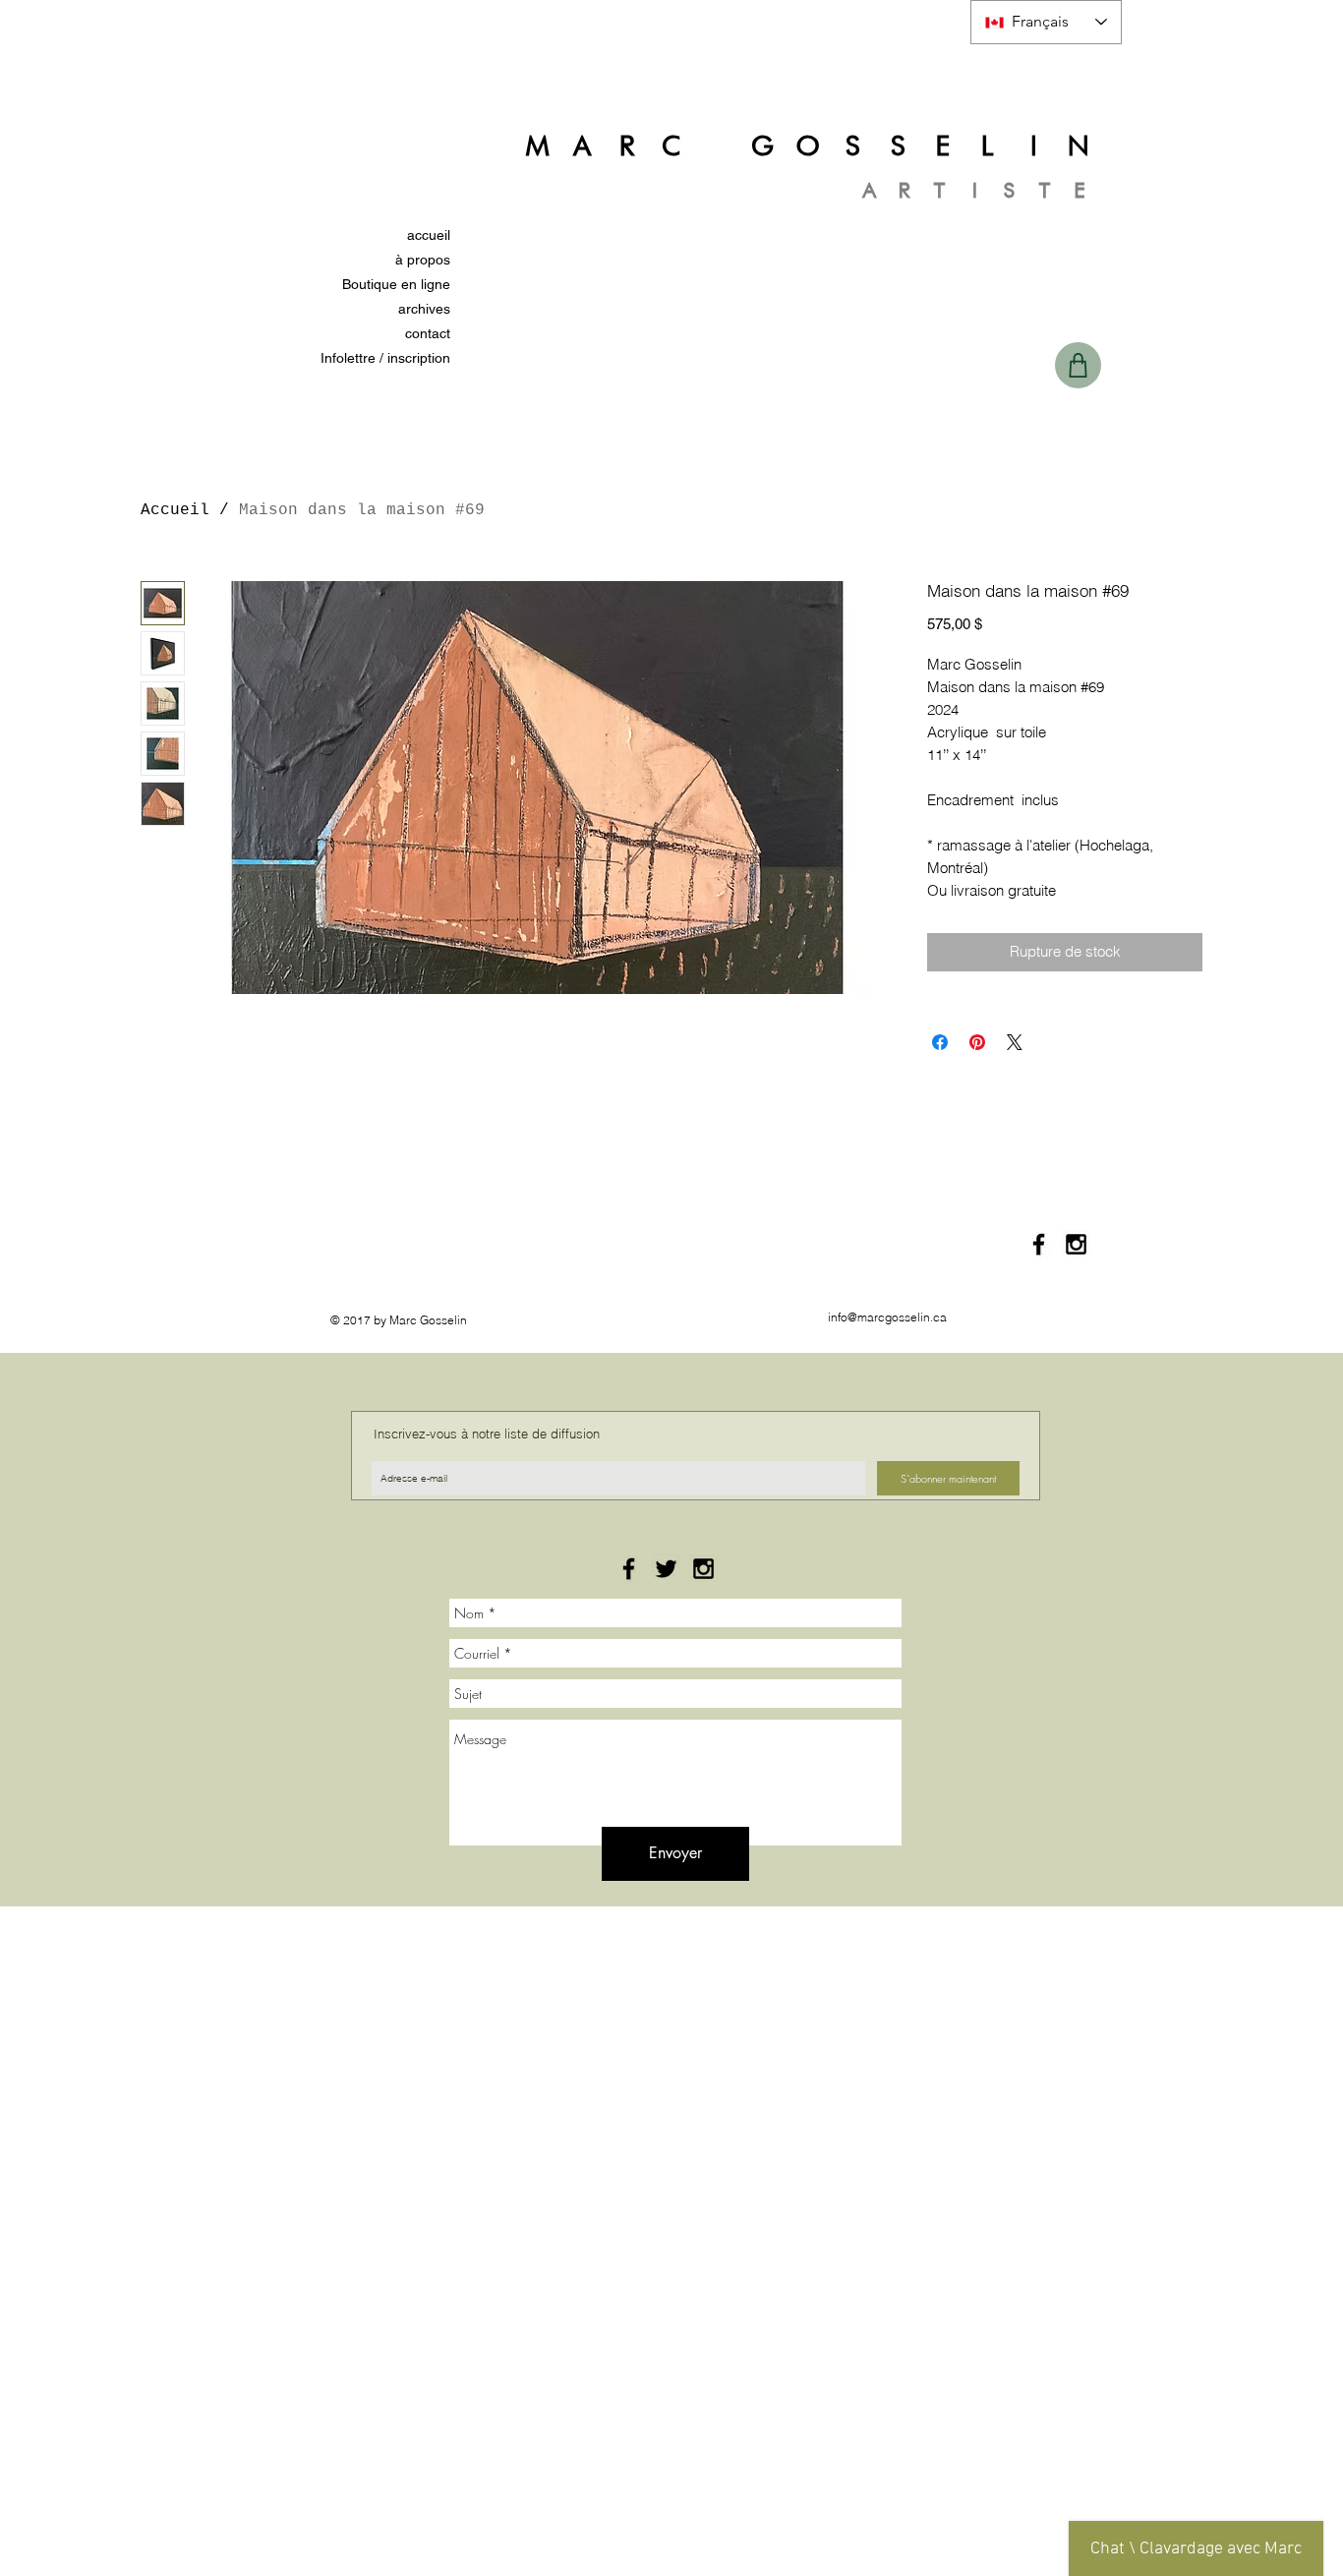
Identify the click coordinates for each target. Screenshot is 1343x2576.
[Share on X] (1015, 1042)
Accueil (175, 510)
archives (424, 309)
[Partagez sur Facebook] (940, 1042)
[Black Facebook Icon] (1039, 1244)
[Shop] (1078, 365)
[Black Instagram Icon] (1076, 1244)
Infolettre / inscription (385, 358)
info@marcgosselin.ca (887, 1317)
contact (428, 333)
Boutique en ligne (396, 284)
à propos (423, 260)
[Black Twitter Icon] (666, 1569)
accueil (429, 235)
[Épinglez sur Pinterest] (977, 1042)
